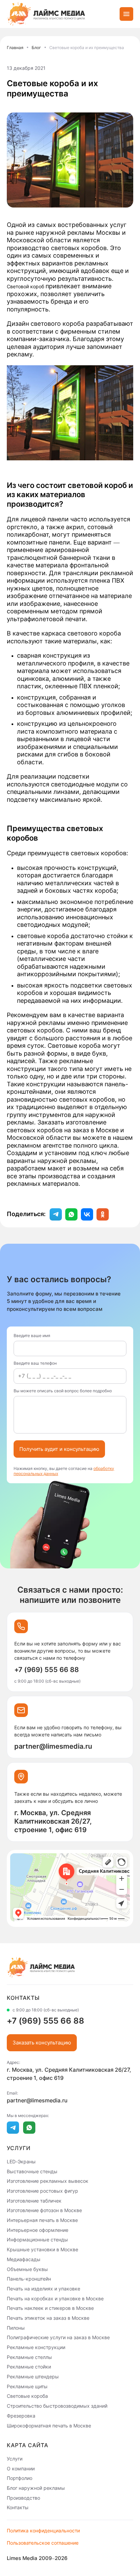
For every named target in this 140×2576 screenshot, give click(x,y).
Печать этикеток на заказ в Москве (48, 2318)
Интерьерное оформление (38, 2230)
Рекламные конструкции (36, 2347)
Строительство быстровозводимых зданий (57, 2406)
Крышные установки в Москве (42, 2249)
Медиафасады (24, 2259)
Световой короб (26, 286)
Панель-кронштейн (29, 2279)
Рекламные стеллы (29, 2357)
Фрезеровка (21, 2416)
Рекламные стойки (29, 2367)
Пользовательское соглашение (43, 2543)
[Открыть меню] (126, 14)
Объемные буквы (27, 2269)
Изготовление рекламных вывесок (48, 2181)
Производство (23, 2497)
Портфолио (20, 2478)
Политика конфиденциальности (43, 2531)
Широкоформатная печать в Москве (49, 2425)
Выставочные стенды (32, 2171)
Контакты (18, 2507)
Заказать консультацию (42, 2043)
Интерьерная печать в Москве (42, 2220)
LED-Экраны (21, 2161)
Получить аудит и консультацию (59, 1449)
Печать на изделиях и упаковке (43, 2289)
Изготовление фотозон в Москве (44, 2210)
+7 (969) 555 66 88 (47, 1670)
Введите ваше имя (32, 1336)
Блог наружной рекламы (36, 2488)
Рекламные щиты (27, 2386)
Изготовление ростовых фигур (42, 2191)
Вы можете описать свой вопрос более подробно (63, 1391)
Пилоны (16, 2327)
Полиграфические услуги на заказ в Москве (58, 2337)
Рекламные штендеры (33, 2376)
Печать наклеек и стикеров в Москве (50, 2308)
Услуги (15, 2459)
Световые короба (27, 2396)
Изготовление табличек (34, 2200)
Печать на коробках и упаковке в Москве (55, 2298)
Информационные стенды (37, 2240)
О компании (21, 2468)
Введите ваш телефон (35, 1363)
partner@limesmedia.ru (53, 1746)
